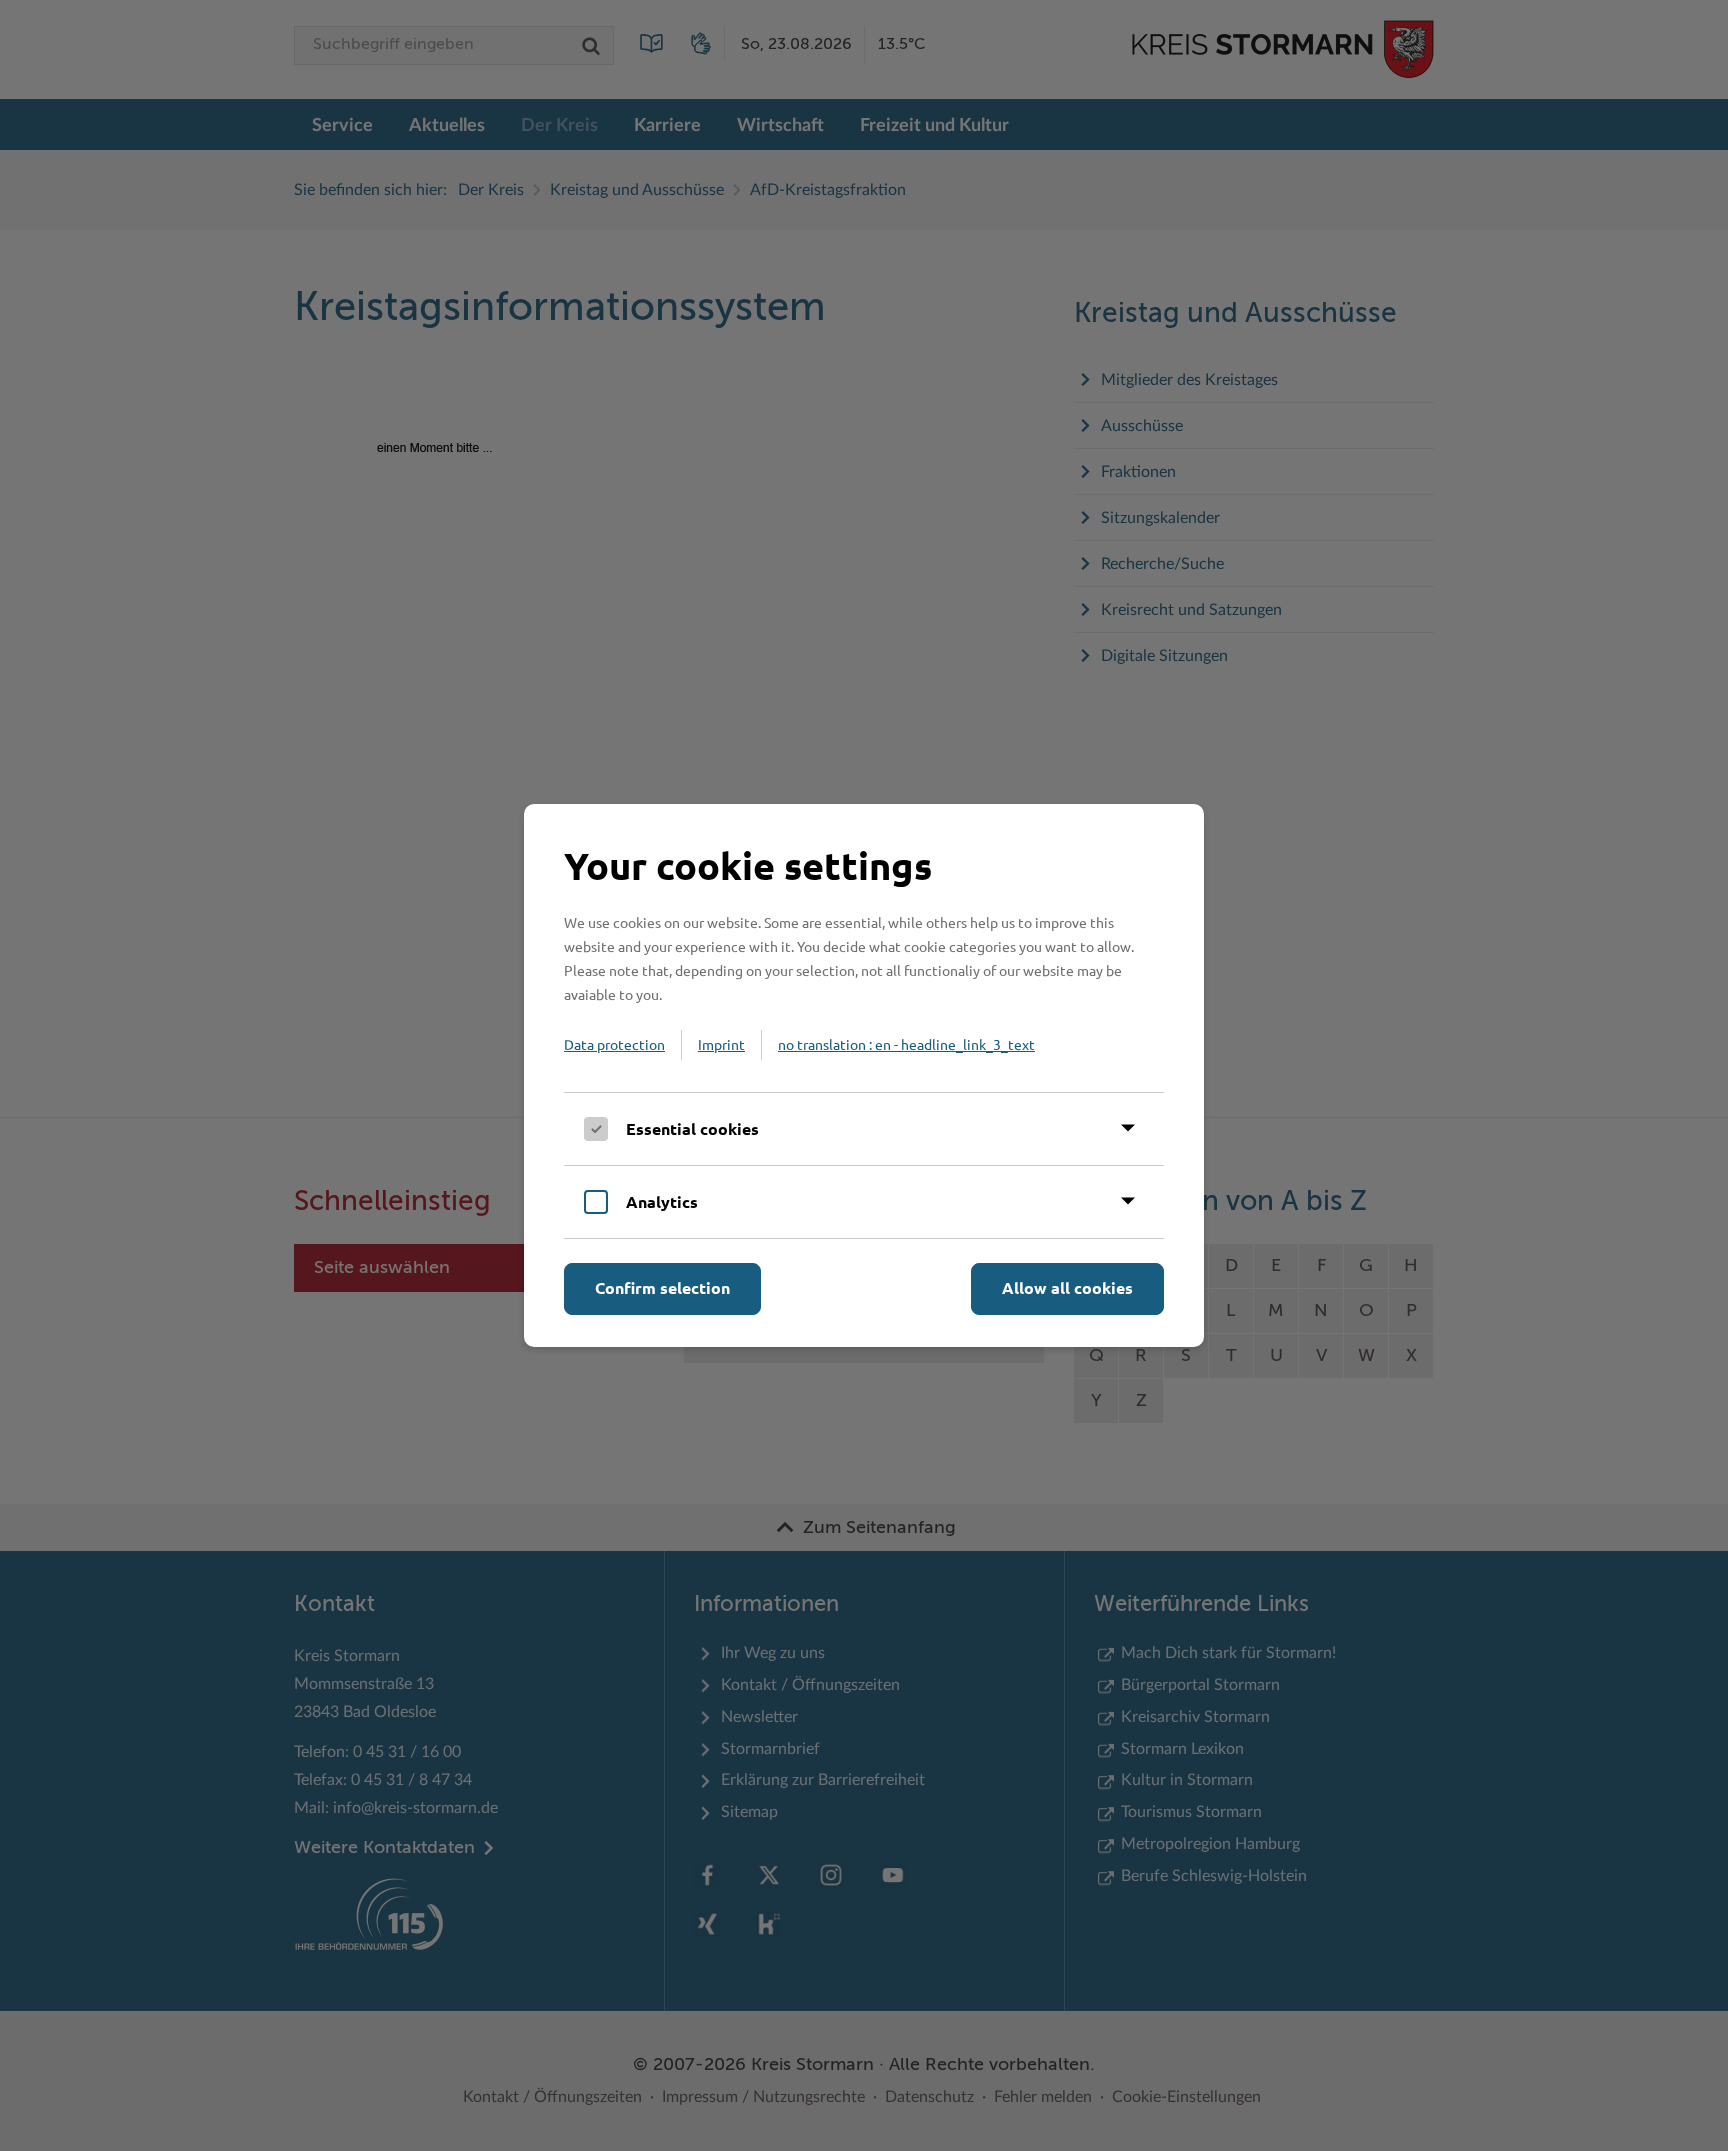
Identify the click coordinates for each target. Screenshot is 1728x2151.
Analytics (662, 1201)
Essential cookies (692, 1128)
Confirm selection (662, 1287)
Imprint (721, 1044)
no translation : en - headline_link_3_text (906, 1044)
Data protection (614, 1044)
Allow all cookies (1067, 1287)
